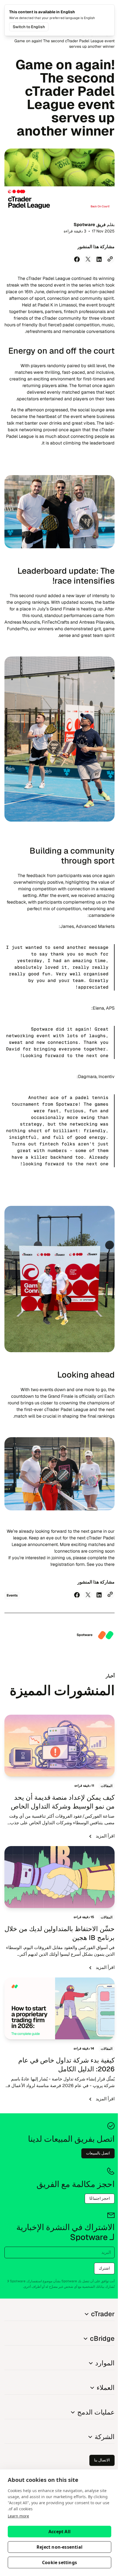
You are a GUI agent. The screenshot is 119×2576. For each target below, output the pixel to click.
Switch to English (29, 27)
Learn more (18, 2516)
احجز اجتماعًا (100, 2198)
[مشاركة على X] (88, 259)
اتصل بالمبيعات (98, 2153)
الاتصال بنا (102, 2460)
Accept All (59, 2532)
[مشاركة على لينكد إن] (99, 259)
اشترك (104, 2268)
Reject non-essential (59, 2547)
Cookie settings (59, 2562)
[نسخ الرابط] (110, 259)
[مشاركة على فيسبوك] (77, 259)
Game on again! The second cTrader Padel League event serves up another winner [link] (64, 44)
